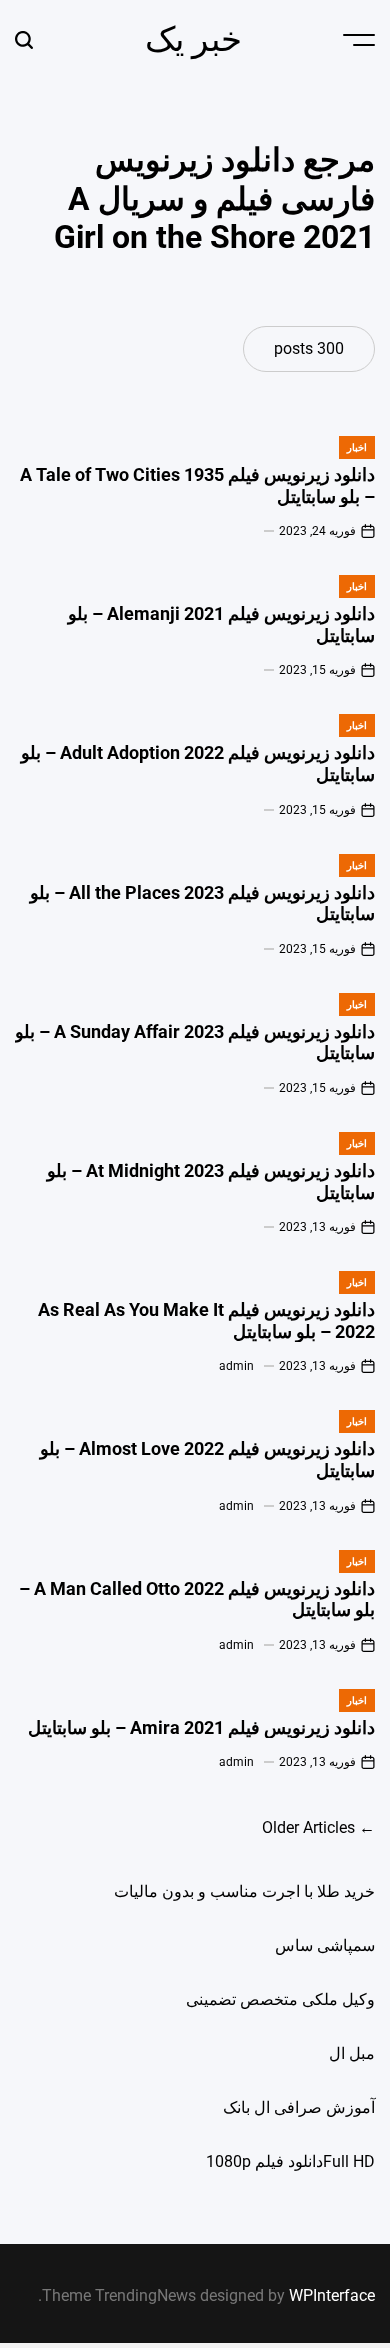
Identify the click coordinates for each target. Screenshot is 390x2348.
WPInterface (332, 2295)
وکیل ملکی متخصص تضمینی (280, 1999)
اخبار (357, 447)
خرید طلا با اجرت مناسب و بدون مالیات (244, 1891)
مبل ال (352, 2053)
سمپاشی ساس (325, 1945)
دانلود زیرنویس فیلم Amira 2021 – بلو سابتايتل (201, 1727)
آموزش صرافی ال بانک (299, 2107)
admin (236, 1366)
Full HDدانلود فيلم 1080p (290, 2161)
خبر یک (193, 39)
